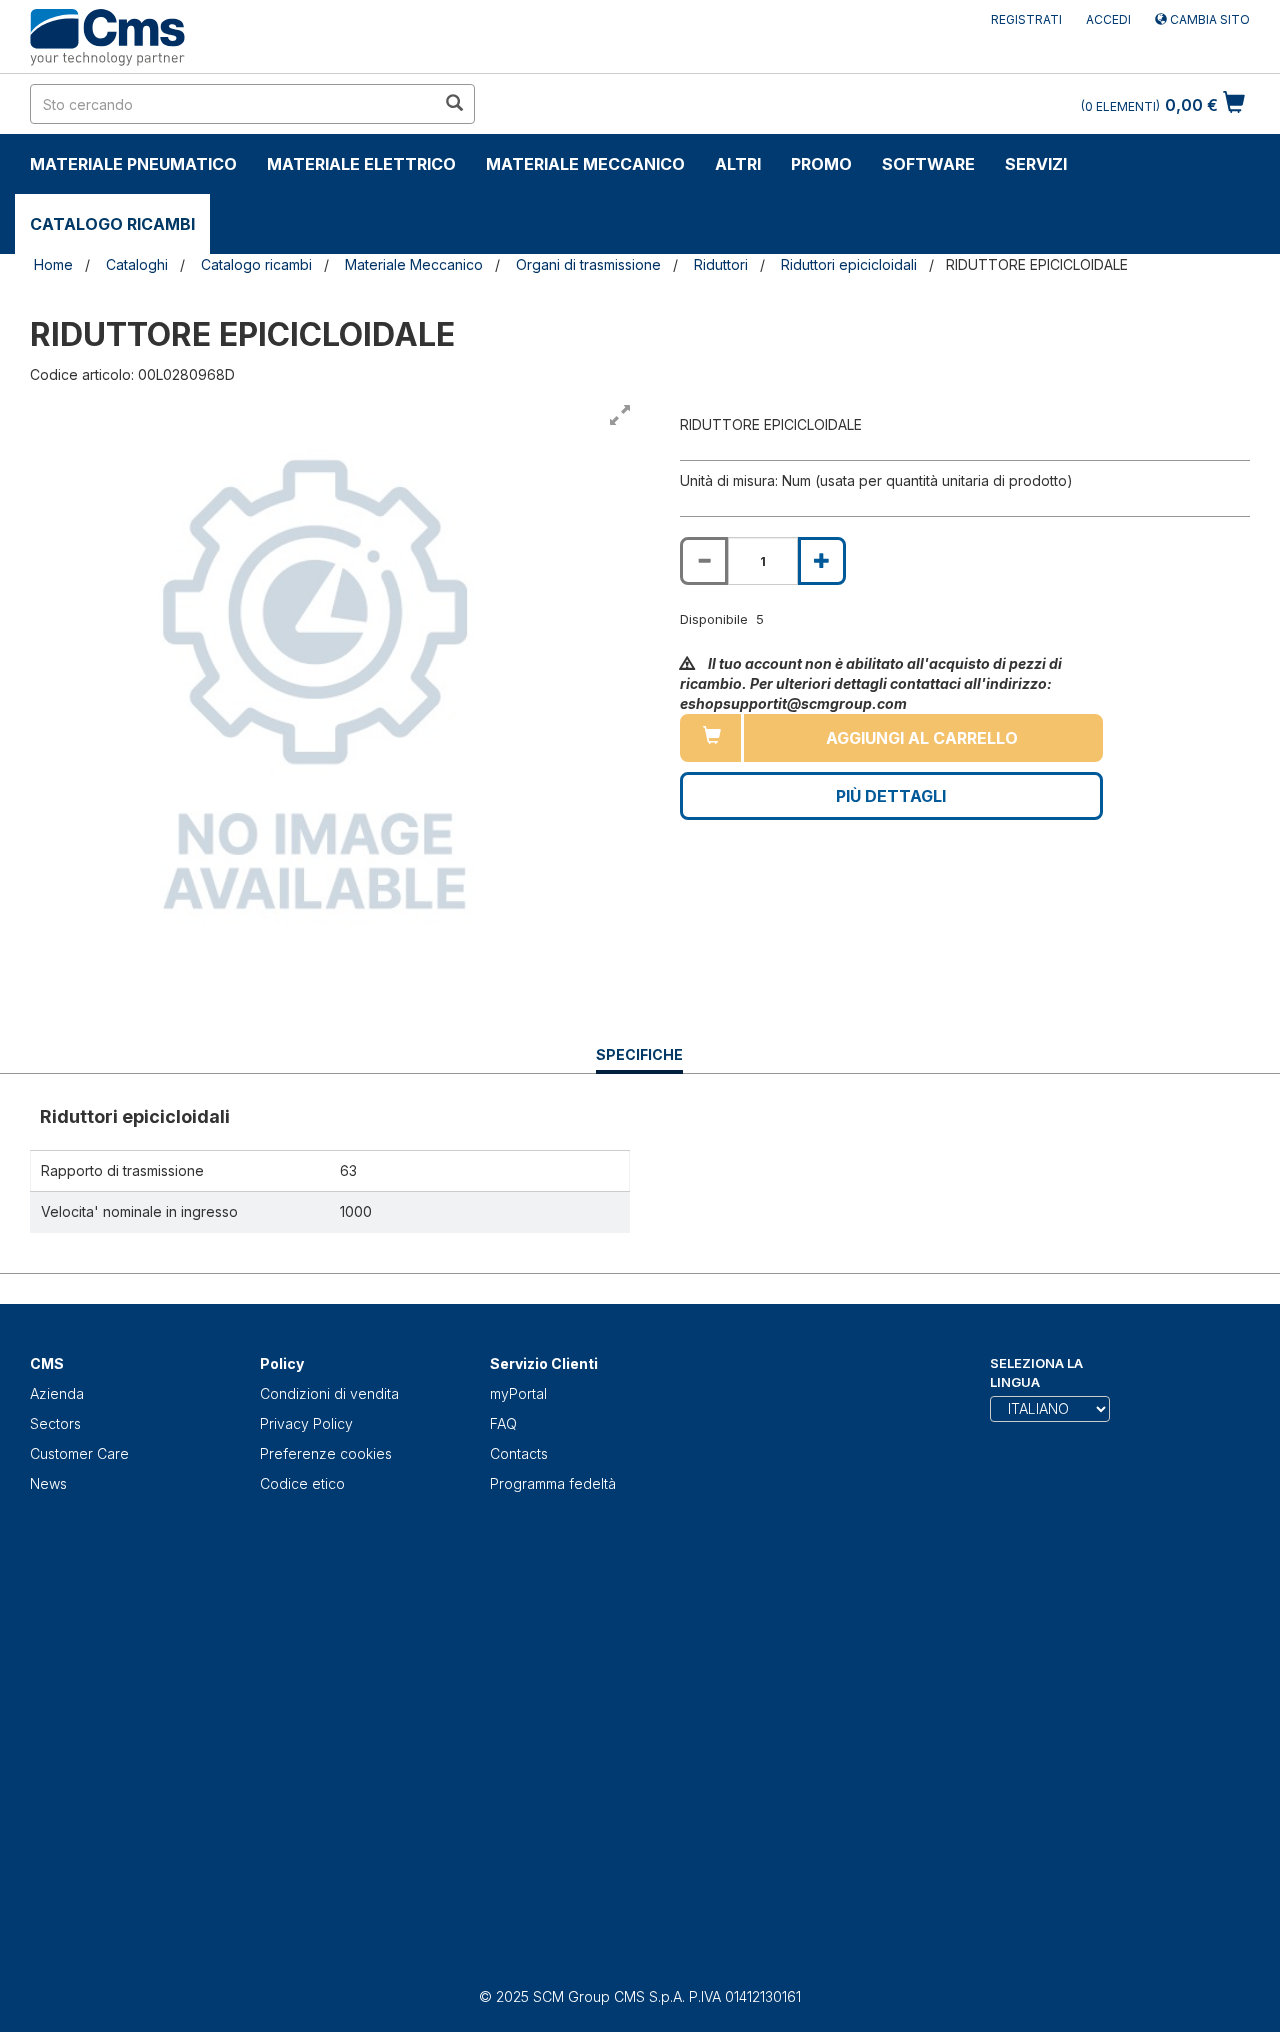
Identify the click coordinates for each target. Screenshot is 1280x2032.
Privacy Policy (306, 1423)
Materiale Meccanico (585, 164)
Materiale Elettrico (361, 164)
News (48, 1483)
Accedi (1108, 19)
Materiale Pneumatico (133, 164)
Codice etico (302, 1483)
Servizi (1036, 164)
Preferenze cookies (326, 1453)
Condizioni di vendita (329, 1393)
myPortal (518, 1393)
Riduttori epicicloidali (849, 264)
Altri (738, 164)
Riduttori (721, 264)
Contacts (519, 1453)
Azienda (57, 1393)
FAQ (503, 1423)
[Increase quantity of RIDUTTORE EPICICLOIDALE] (822, 561)
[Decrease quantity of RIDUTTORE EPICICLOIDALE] (704, 561)
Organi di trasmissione (588, 264)
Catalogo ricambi (112, 224)
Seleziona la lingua (1036, 1372)
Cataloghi (137, 264)
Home (53, 264)
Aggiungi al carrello (922, 738)
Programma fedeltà (553, 1483)
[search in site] (454, 104)
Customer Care (79, 1453)
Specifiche (639, 1059)
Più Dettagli (891, 796)
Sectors (55, 1423)
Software (928, 164)
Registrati (1026, 19)
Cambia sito (1208, 19)
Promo (821, 164)
